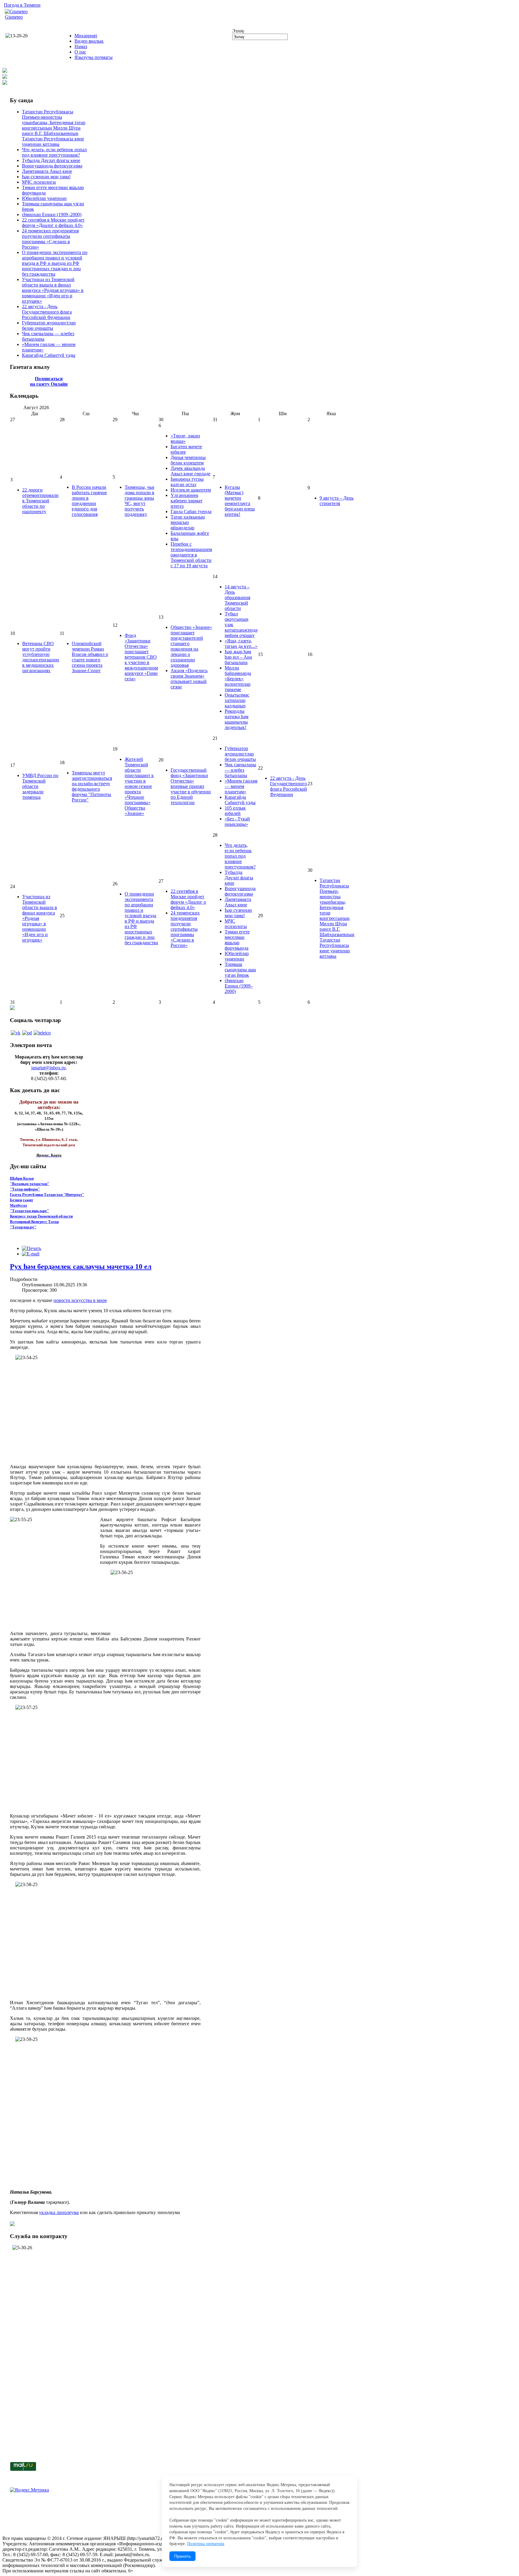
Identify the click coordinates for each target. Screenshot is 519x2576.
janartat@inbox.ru (48, 1068)
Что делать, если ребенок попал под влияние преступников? (54, 152)
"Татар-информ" (25, 1189)
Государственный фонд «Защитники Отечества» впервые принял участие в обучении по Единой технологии (191, 786)
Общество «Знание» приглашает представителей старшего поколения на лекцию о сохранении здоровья (191, 646)
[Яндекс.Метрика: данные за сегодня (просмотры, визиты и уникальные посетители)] (29, 2490)
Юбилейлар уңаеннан (44, 198)
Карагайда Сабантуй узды (49, 355)
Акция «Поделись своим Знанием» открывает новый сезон (189, 679)
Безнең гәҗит (21, 1200)
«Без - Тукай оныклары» (237, 821)
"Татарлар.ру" (23, 1227)
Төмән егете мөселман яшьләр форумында (237, 940)
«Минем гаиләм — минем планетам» (241, 786)
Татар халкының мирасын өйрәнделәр (188, 522)
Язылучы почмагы (94, 57)
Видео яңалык (89, 41)
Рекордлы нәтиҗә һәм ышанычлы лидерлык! (237, 719)
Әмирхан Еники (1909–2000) (52, 214)
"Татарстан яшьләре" (29, 1211)
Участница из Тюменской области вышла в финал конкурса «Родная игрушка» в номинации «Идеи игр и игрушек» (53, 290)
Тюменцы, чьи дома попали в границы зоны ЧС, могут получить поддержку (140, 501)
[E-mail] (31, 1254)
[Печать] (32, 1248)
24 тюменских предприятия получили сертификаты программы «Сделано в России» (50, 239)
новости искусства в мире (80, 1300)
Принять (182, 2556)
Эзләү (238, 31)
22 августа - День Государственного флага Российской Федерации (47, 312)
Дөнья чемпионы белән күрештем (188, 460)
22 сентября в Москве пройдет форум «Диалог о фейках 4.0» (53, 223)
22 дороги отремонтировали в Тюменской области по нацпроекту (40, 501)
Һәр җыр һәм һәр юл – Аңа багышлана (238, 657)
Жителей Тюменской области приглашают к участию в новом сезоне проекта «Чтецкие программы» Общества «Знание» (139, 786)
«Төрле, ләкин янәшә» (185, 438)
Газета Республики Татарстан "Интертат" (47, 1195)
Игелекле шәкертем (191, 490)
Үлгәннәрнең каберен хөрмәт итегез (187, 501)
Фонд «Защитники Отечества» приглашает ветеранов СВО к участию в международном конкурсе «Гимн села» (141, 657)
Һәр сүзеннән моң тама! (46, 177)
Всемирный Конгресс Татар (34, 1222)
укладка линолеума (59, 2212)
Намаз (81, 46)
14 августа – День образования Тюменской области (237, 597)
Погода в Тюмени (22, 5)
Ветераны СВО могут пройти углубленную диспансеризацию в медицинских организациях (41, 657)
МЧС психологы (39, 182)
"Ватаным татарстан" (30, 1184)
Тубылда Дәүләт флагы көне (51, 160)
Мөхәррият (86, 36)
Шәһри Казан (22, 1178)
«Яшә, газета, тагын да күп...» (241, 643)
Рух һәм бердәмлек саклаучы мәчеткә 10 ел (81, 1267)
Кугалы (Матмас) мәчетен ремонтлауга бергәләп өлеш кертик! (240, 501)
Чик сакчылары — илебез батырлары (240, 770)
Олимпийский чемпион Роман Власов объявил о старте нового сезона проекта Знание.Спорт (90, 657)
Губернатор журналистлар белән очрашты (49, 325)
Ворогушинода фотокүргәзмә (52, 166)
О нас (80, 52)
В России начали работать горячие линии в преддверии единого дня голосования (89, 501)
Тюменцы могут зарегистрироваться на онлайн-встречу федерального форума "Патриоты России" (92, 786)
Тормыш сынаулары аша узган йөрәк (240, 970)
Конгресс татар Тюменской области (41, 1216)
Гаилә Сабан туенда (191, 512)
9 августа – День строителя (337, 501)
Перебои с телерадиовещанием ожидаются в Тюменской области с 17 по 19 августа (191, 555)
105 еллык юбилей (235, 811)
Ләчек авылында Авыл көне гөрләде (190, 471)
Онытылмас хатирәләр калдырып (237, 700)
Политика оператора (206, 2544)
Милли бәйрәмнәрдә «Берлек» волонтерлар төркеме (238, 679)
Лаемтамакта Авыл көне (47, 171)
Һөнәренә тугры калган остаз (187, 482)
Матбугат (18, 1205)
